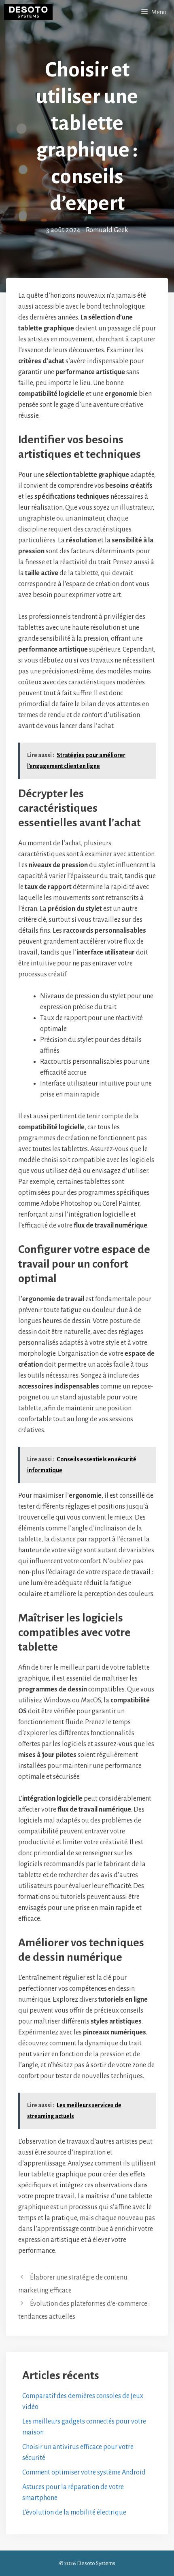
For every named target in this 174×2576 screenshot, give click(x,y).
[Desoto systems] (28, 12)
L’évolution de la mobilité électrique (74, 2512)
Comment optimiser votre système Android (84, 2472)
